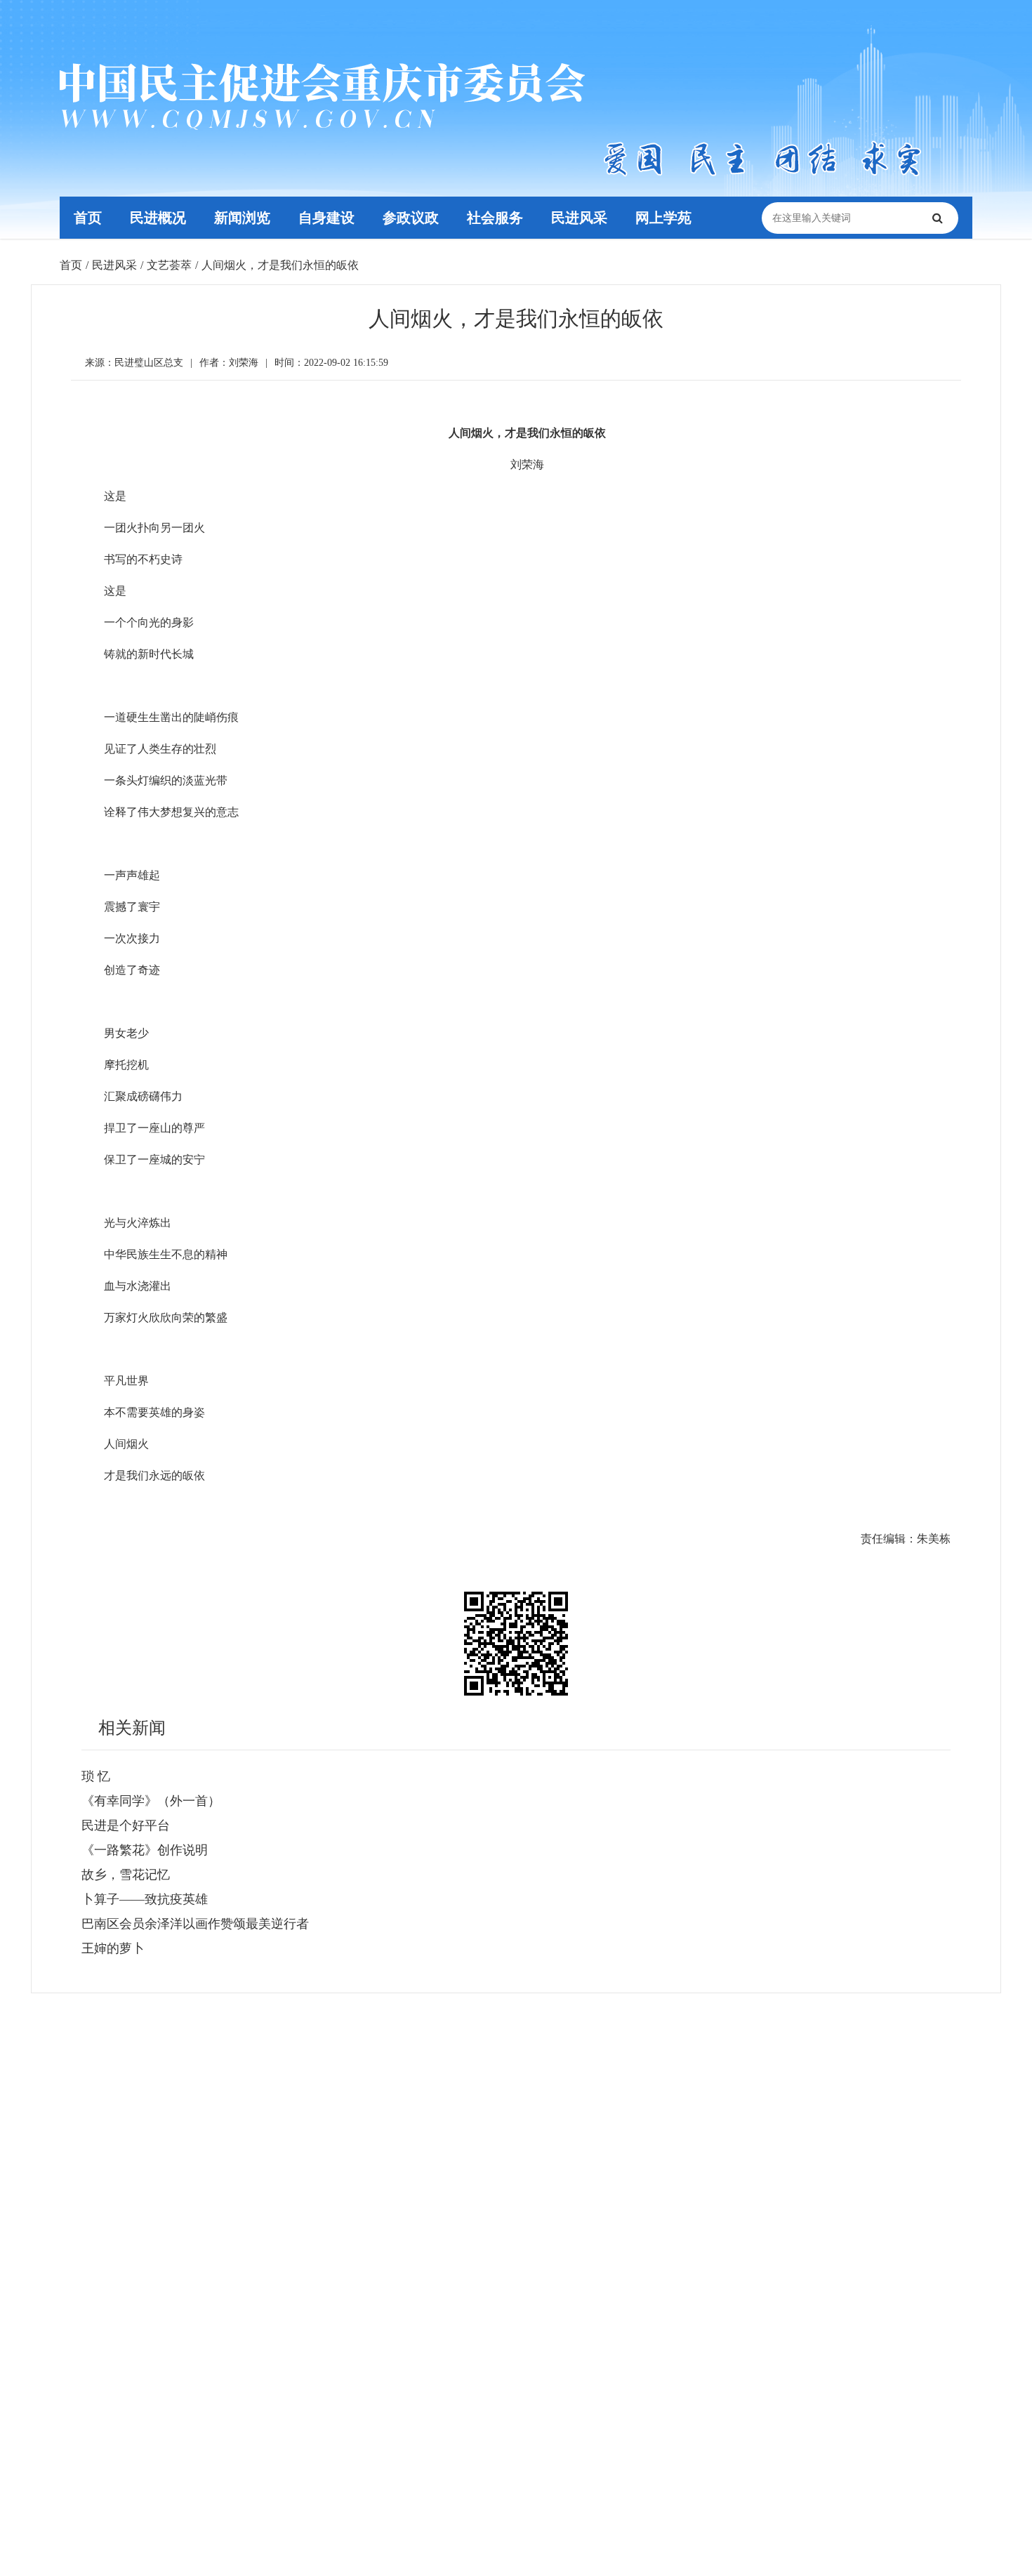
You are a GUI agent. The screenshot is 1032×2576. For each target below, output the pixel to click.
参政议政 (411, 218)
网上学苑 (663, 218)
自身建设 (326, 218)
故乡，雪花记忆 (126, 1875)
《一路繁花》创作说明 (145, 1850)
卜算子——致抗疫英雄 (145, 1899)
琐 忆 (96, 1776)
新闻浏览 (242, 218)
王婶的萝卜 (113, 1948)
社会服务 (495, 218)
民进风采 (579, 218)
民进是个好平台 (126, 1825)
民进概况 (158, 218)
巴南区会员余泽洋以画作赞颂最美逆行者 (195, 1924)
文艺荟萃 (169, 265)
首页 (88, 218)
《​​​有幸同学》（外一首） (151, 1801)
